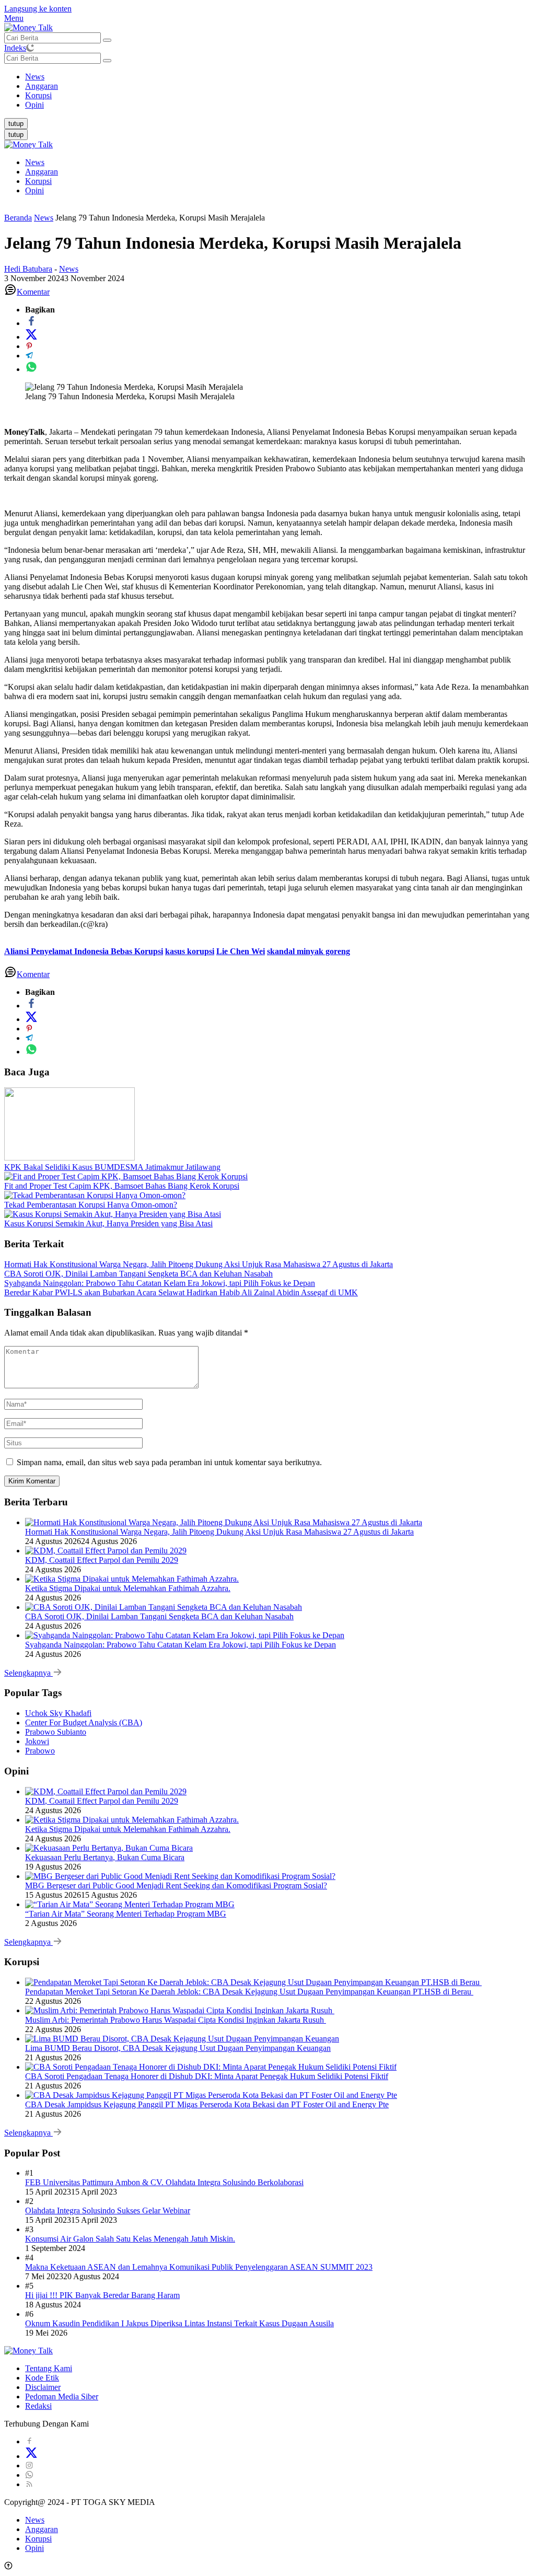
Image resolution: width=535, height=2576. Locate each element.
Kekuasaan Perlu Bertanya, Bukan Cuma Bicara (105, 1857)
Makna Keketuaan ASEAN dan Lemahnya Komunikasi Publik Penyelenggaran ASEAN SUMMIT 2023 (199, 2267)
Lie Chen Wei (241, 951)
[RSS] (29, 2484)
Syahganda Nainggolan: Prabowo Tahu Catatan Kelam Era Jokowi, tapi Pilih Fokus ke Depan (160, 1283)
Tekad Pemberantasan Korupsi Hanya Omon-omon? (91, 1205)
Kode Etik (42, 2378)
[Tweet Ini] (31, 337)
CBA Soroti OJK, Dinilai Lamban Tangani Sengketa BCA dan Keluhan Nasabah (138, 1274)
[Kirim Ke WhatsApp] (31, 369)
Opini (34, 190)
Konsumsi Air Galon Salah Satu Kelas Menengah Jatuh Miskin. (130, 2239)
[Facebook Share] (31, 323)
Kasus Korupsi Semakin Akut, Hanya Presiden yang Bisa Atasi (108, 1223)
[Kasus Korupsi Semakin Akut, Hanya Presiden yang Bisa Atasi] (113, 1214)
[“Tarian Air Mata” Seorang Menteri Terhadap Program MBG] (130, 1904)
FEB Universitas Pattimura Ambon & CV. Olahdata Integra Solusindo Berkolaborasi (164, 2182)
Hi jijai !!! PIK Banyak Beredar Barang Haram (102, 2295)
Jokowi (37, 1741)
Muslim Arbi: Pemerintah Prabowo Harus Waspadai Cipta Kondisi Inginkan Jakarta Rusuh (176, 2020)
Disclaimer (43, 2387)
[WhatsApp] (29, 2475)
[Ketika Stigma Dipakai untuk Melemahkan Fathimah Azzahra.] (132, 1579)
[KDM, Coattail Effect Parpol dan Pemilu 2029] (106, 1551)
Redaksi (38, 2406)
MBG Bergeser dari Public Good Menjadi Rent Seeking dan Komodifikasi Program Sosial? (176, 1885)
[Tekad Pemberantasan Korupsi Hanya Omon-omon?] (95, 1195)
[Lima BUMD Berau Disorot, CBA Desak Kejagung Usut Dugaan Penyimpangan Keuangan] (182, 2039)
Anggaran (42, 172)
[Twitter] (31, 2456)
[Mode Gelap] (30, 48)
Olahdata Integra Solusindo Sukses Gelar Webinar (108, 2211)
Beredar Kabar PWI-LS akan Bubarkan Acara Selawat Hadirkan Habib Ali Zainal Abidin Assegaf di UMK (181, 1292)
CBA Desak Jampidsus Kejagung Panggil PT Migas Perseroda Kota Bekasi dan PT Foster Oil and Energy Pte (207, 2104)
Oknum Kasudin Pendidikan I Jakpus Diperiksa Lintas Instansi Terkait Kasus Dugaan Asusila (179, 2323)
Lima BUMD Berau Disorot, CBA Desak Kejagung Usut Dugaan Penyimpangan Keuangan (178, 2048)
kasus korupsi (190, 951)
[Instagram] (29, 2465)
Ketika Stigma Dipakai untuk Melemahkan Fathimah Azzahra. (128, 1588)
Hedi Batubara (28, 269)
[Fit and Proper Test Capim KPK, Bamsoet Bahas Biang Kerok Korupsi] (126, 1176)
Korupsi (38, 181)
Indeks (15, 48)
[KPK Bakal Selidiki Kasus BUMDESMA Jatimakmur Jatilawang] (69, 1158)
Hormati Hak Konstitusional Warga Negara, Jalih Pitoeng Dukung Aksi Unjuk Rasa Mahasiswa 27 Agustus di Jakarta (199, 1264)
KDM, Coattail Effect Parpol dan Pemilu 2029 (102, 1560)
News (35, 162)
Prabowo (40, 1751)
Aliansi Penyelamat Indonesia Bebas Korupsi (84, 951)
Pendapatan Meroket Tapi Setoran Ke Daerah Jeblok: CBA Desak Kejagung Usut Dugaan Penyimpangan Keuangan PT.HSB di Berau (249, 1992)
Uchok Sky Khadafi (58, 1713)
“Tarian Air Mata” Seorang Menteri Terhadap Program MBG (126, 1914)
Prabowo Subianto (56, 1732)
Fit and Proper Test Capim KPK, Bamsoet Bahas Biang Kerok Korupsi (122, 1186)
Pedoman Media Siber (62, 2397)
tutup (16, 124)
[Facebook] (29, 2441)
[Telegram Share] (29, 356)
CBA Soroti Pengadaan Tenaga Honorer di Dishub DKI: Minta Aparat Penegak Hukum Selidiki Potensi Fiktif (207, 2076)
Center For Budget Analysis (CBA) (84, 1722)
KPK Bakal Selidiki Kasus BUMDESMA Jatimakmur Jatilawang (112, 1167)
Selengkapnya (28, 1673)
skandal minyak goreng (309, 951)
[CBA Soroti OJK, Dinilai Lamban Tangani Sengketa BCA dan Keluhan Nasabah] (164, 1607)
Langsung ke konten (38, 9)
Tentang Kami (49, 2368)
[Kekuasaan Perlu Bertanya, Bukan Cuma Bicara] (109, 1848)
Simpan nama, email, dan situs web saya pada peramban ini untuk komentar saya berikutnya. (169, 1462)
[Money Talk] (28, 27)
